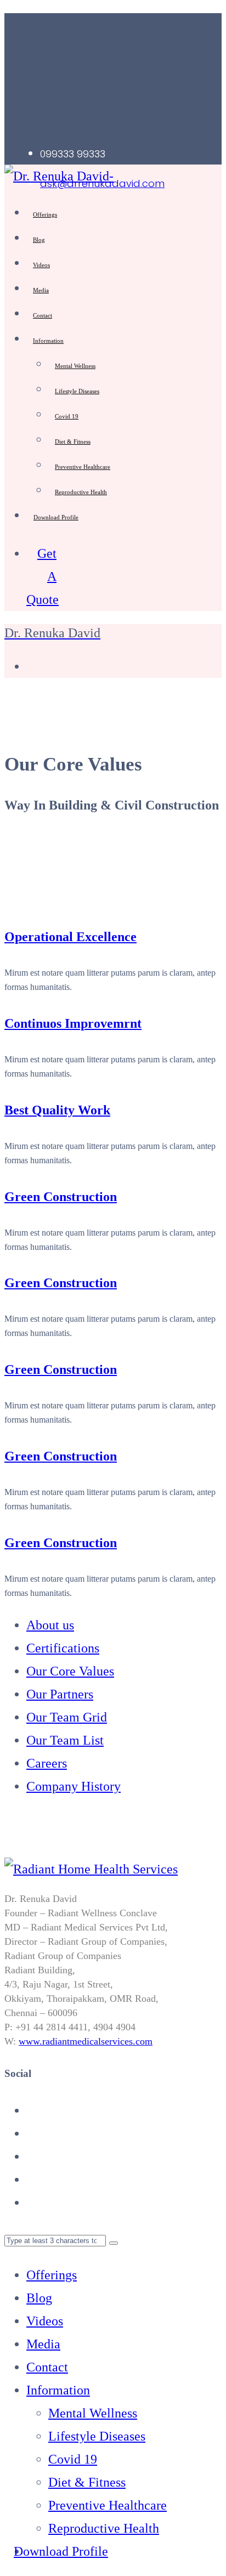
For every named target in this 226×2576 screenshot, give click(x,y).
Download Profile (56, 517)
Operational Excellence (70, 937)
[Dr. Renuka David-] (59, 176)
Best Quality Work (57, 1110)
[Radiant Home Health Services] (91, 1869)
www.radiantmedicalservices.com (86, 2041)
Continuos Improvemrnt (73, 1023)
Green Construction (61, 1197)
